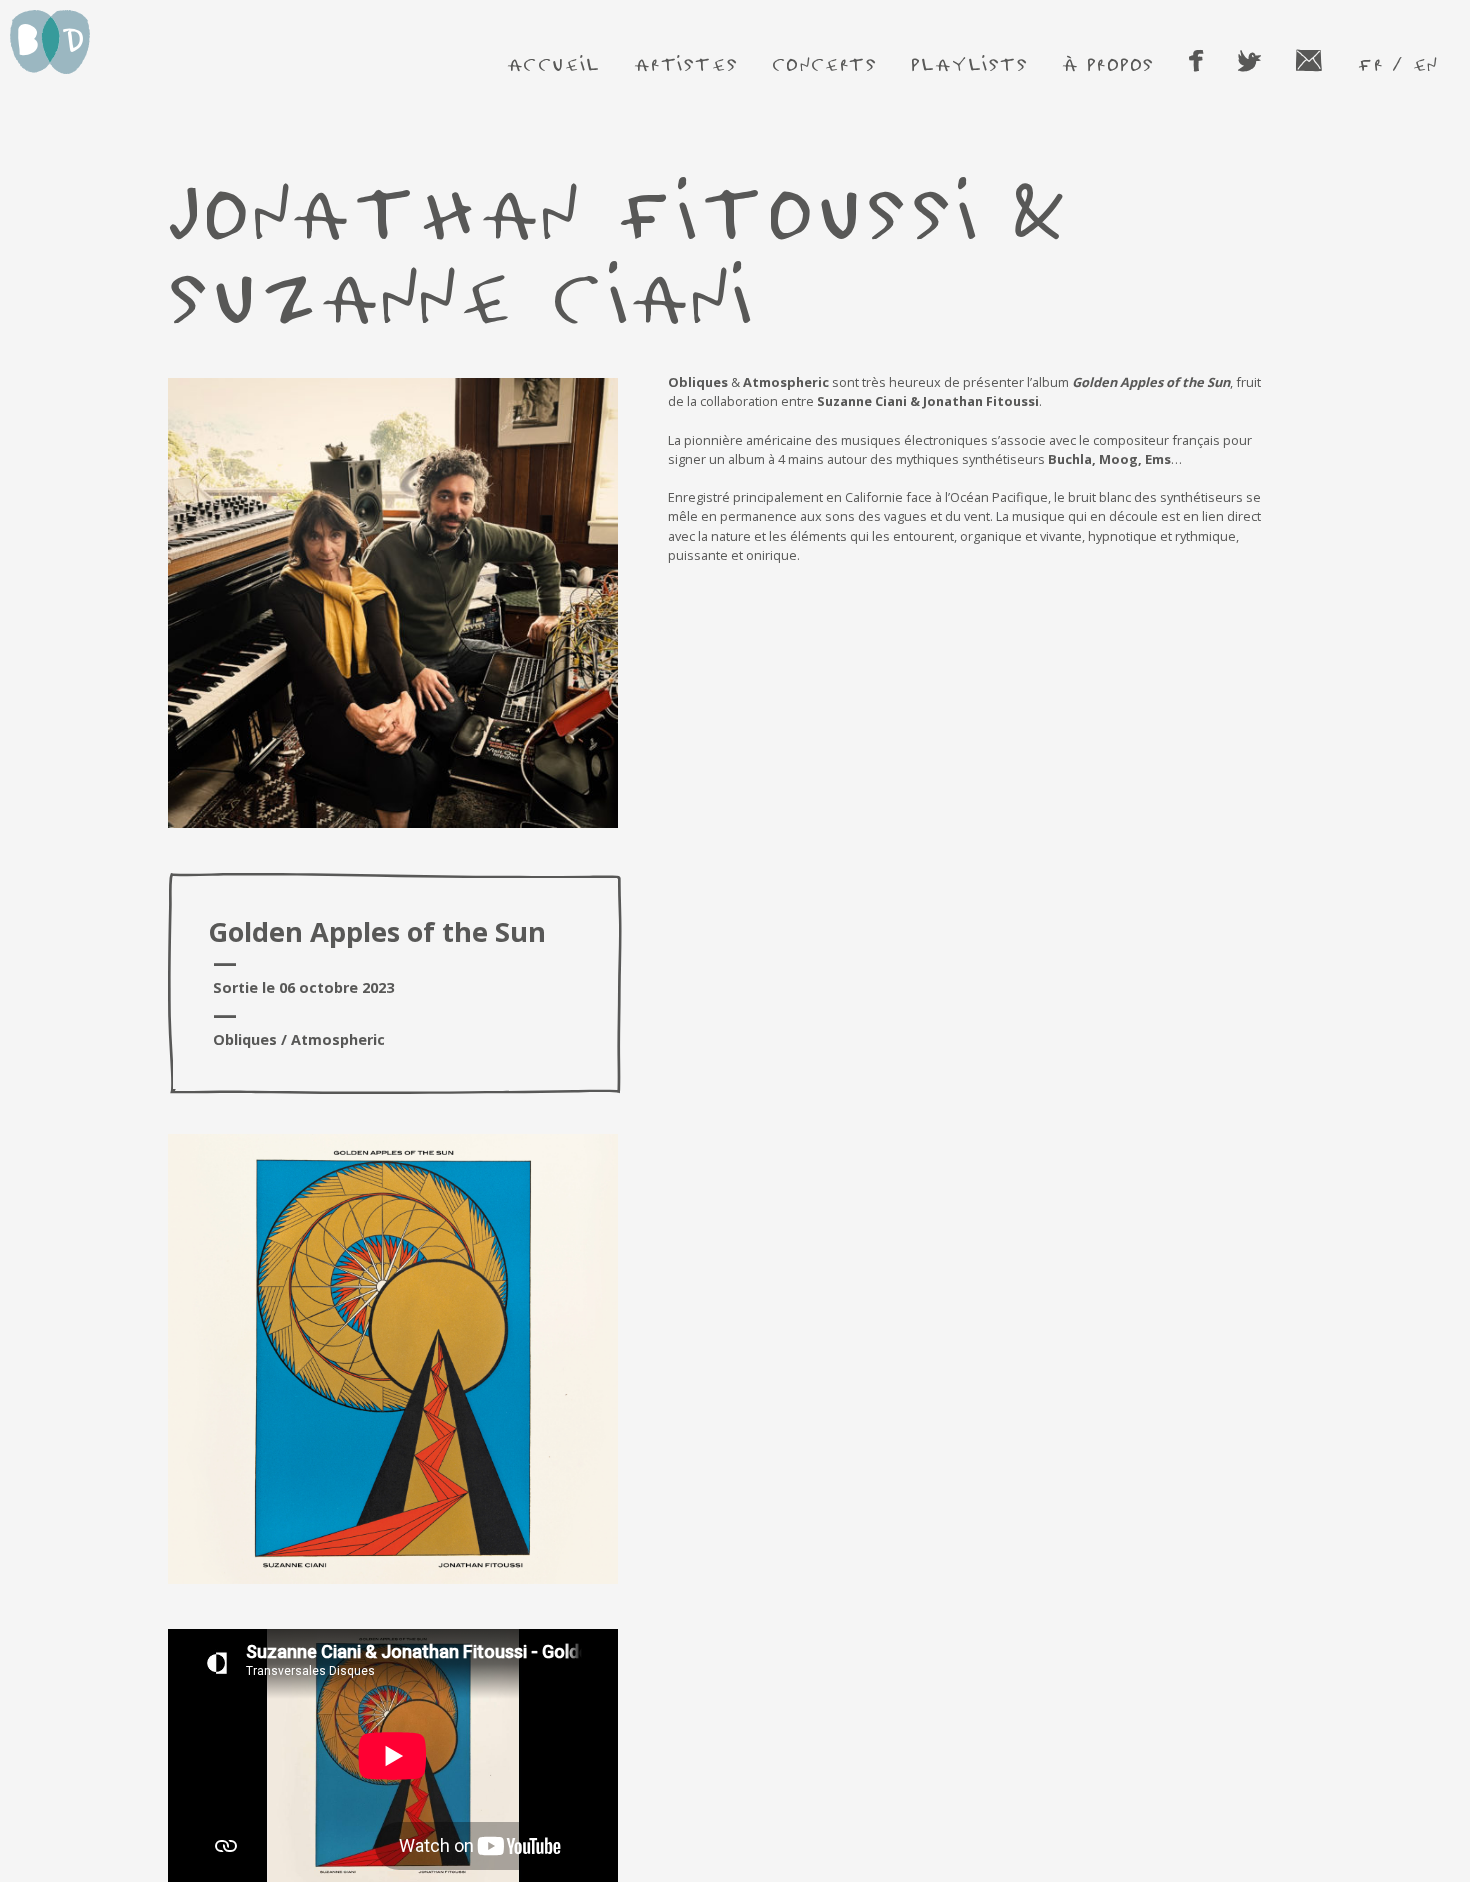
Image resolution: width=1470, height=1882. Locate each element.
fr (1370, 63)
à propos (1108, 63)
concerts (825, 63)
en (1425, 63)
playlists (969, 63)
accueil (554, 63)
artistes (686, 63)
